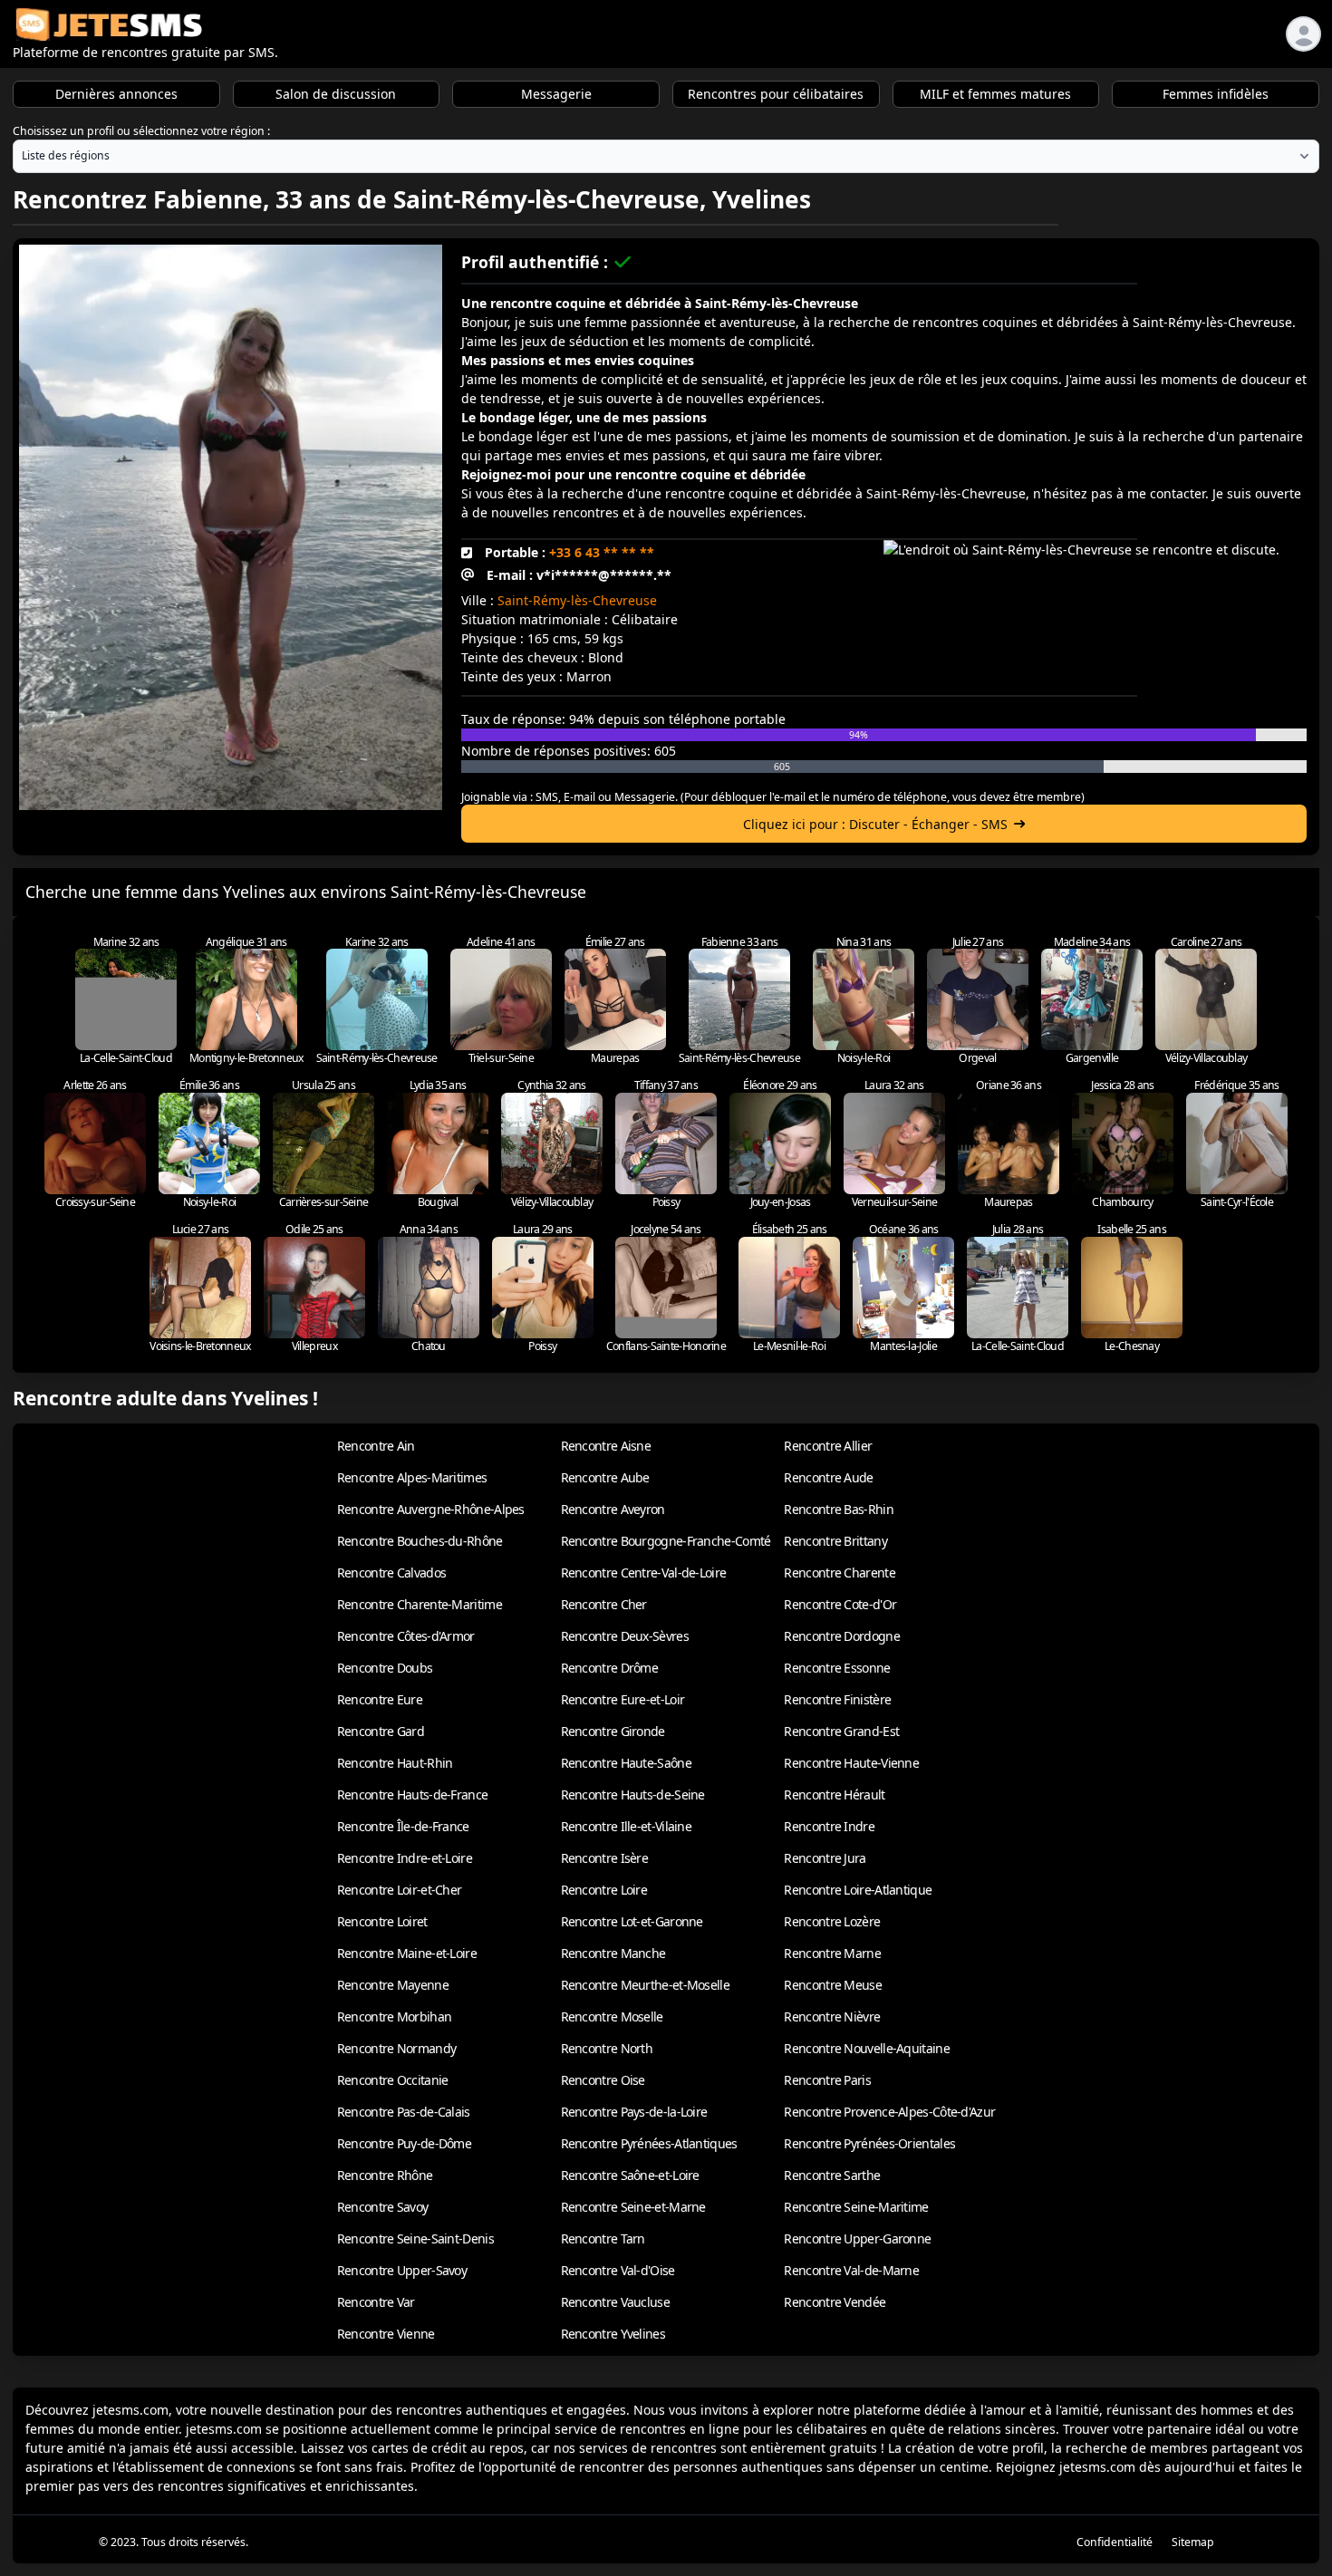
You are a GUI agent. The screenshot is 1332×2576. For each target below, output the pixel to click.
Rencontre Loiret (382, 1921)
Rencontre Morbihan (394, 2016)
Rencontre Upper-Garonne (857, 2238)
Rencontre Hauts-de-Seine (633, 1795)
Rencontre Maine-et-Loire (407, 1953)
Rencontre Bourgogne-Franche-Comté (666, 1541)
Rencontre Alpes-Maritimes (412, 1477)
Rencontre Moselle (612, 2016)
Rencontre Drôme (610, 1668)
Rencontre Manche (613, 1953)
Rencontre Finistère (837, 1699)
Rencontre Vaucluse (615, 2302)
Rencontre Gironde (613, 1731)
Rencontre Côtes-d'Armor (406, 1636)
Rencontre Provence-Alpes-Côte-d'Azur (889, 2112)
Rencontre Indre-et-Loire (405, 1858)
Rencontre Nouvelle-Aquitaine (866, 2048)
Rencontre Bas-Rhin (838, 1509)
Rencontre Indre (829, 1826)
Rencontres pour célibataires (776, 94)
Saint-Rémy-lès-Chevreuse (577, 600)
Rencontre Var (376, 2302)
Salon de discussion (336, 94)
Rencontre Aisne (606, 1446)
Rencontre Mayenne (393, 1985)
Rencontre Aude (828, 1477)
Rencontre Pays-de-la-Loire (634, 2112)
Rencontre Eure (380, 1699)
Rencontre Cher (604, 1604)
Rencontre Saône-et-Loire (630, 2175)
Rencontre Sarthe (832, 2175)
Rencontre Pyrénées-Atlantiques (649, 2143)
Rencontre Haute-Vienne (851, 1763)
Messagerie (556, 94)
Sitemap (1193, 2542)
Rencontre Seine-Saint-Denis (415, 2238)
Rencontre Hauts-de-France (413, 1795)
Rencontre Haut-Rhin (395, 1763)
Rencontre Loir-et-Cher (400, 1890)
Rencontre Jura (825, 1858)
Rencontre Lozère (832, 1921)
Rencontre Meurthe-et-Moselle (645, 1985)
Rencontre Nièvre (832, 2016)
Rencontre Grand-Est (841, 1731)
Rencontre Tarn (603, 2238)
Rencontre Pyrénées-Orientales (869, 2143)
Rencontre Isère (605, 1858)
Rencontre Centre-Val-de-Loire (644, 1573)
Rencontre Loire (604, 1890)
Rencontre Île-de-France (403, 1826)
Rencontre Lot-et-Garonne (632, 1921)
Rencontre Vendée (835, 2302)
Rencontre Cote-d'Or (840, 1604)
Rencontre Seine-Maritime (856, 2207)
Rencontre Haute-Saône (626, 1763)
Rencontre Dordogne (841, 1636)
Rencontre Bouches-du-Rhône (420, 1541)
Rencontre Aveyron (613, 1509)
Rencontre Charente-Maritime (420, 1604)
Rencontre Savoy (383, 2207)
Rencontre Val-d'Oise (618, 2270)
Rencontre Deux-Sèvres (625, 1636)
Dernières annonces (116, 94)
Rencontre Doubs (385, 1668)
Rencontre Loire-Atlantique (858, 1890)
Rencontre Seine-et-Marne (633, 2207)
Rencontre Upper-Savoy (402, 2270)
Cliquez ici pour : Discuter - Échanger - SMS (875, 824)
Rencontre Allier (828, 1446)
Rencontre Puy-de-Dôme (404, 2143)
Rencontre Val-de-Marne (851, 2270)
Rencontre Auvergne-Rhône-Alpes (431, 1509)
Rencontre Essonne (837, 1668)
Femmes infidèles (1216, 94)
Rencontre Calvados (391, 1573)
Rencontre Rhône (385, 2175)
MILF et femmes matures (995, 94)
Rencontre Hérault (834, 1795)
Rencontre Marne (832, 1953)
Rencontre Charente (839, 1573)
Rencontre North (607, 2048)
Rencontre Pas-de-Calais (404, 2112)
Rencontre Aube (605, 1477)
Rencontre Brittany (835, 1541)
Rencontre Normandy (396, 2048)
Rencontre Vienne (386, 2334)
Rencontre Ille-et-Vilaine (627, 1826)
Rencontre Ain (376, 1446)
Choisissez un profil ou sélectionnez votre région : (141, 131)
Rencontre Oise (603, 2080)
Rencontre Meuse (833, 1985)
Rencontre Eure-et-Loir (623, 1699)
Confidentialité (1115, 2542)
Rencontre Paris (827, 2080)
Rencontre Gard (381, 1731)
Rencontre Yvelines (613, 2334)
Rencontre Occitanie (393, 2080)
